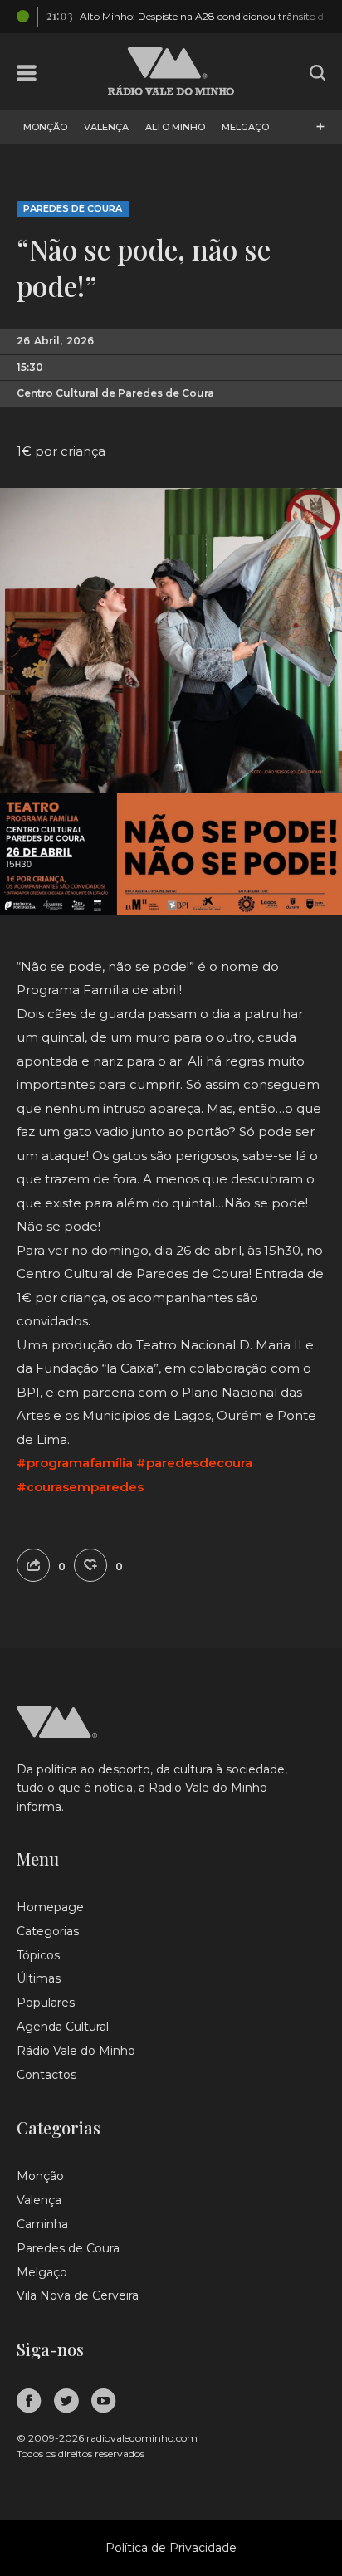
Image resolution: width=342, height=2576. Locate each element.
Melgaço (245, 127)
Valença (106, 127)
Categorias (48, 1931)
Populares (46, 2003)
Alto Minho (175, 127)
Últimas (39, 1978)
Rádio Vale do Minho (76, 2051)
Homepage (50, 1907)
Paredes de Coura (73, 208)
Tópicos (38, 1955)
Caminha (42, 2224)
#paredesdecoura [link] (194, 1463)
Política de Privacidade (171, 2548)
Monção (45, 127)
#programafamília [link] (75, 1463)
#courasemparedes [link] (80, 1487)
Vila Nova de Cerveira (78, 2295)
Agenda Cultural (63, 2027)
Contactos (46, 2075)
